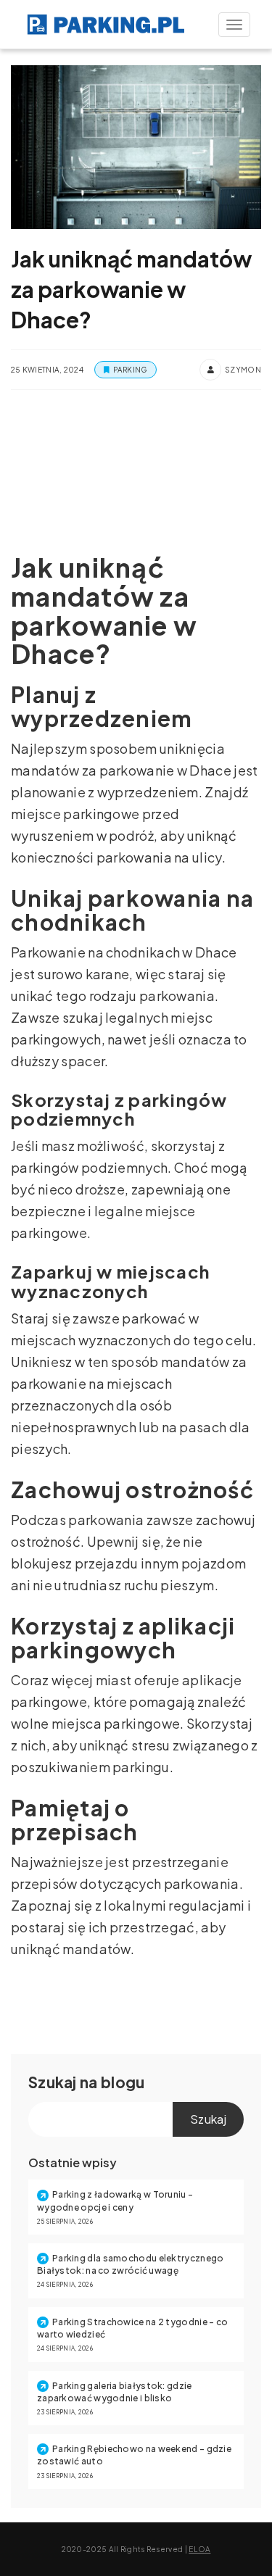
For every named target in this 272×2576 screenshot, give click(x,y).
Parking (130, 370)
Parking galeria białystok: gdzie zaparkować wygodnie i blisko (115, 2392)
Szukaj (53, 2082)
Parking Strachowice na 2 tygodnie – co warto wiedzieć (132, 2328)
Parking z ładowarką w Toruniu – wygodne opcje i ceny (115, 2201)
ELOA (199, 2549)
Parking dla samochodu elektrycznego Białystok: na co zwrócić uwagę (131, 2264)
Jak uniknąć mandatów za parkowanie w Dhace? (131, 289)
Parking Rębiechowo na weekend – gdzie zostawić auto (134, 2455)
